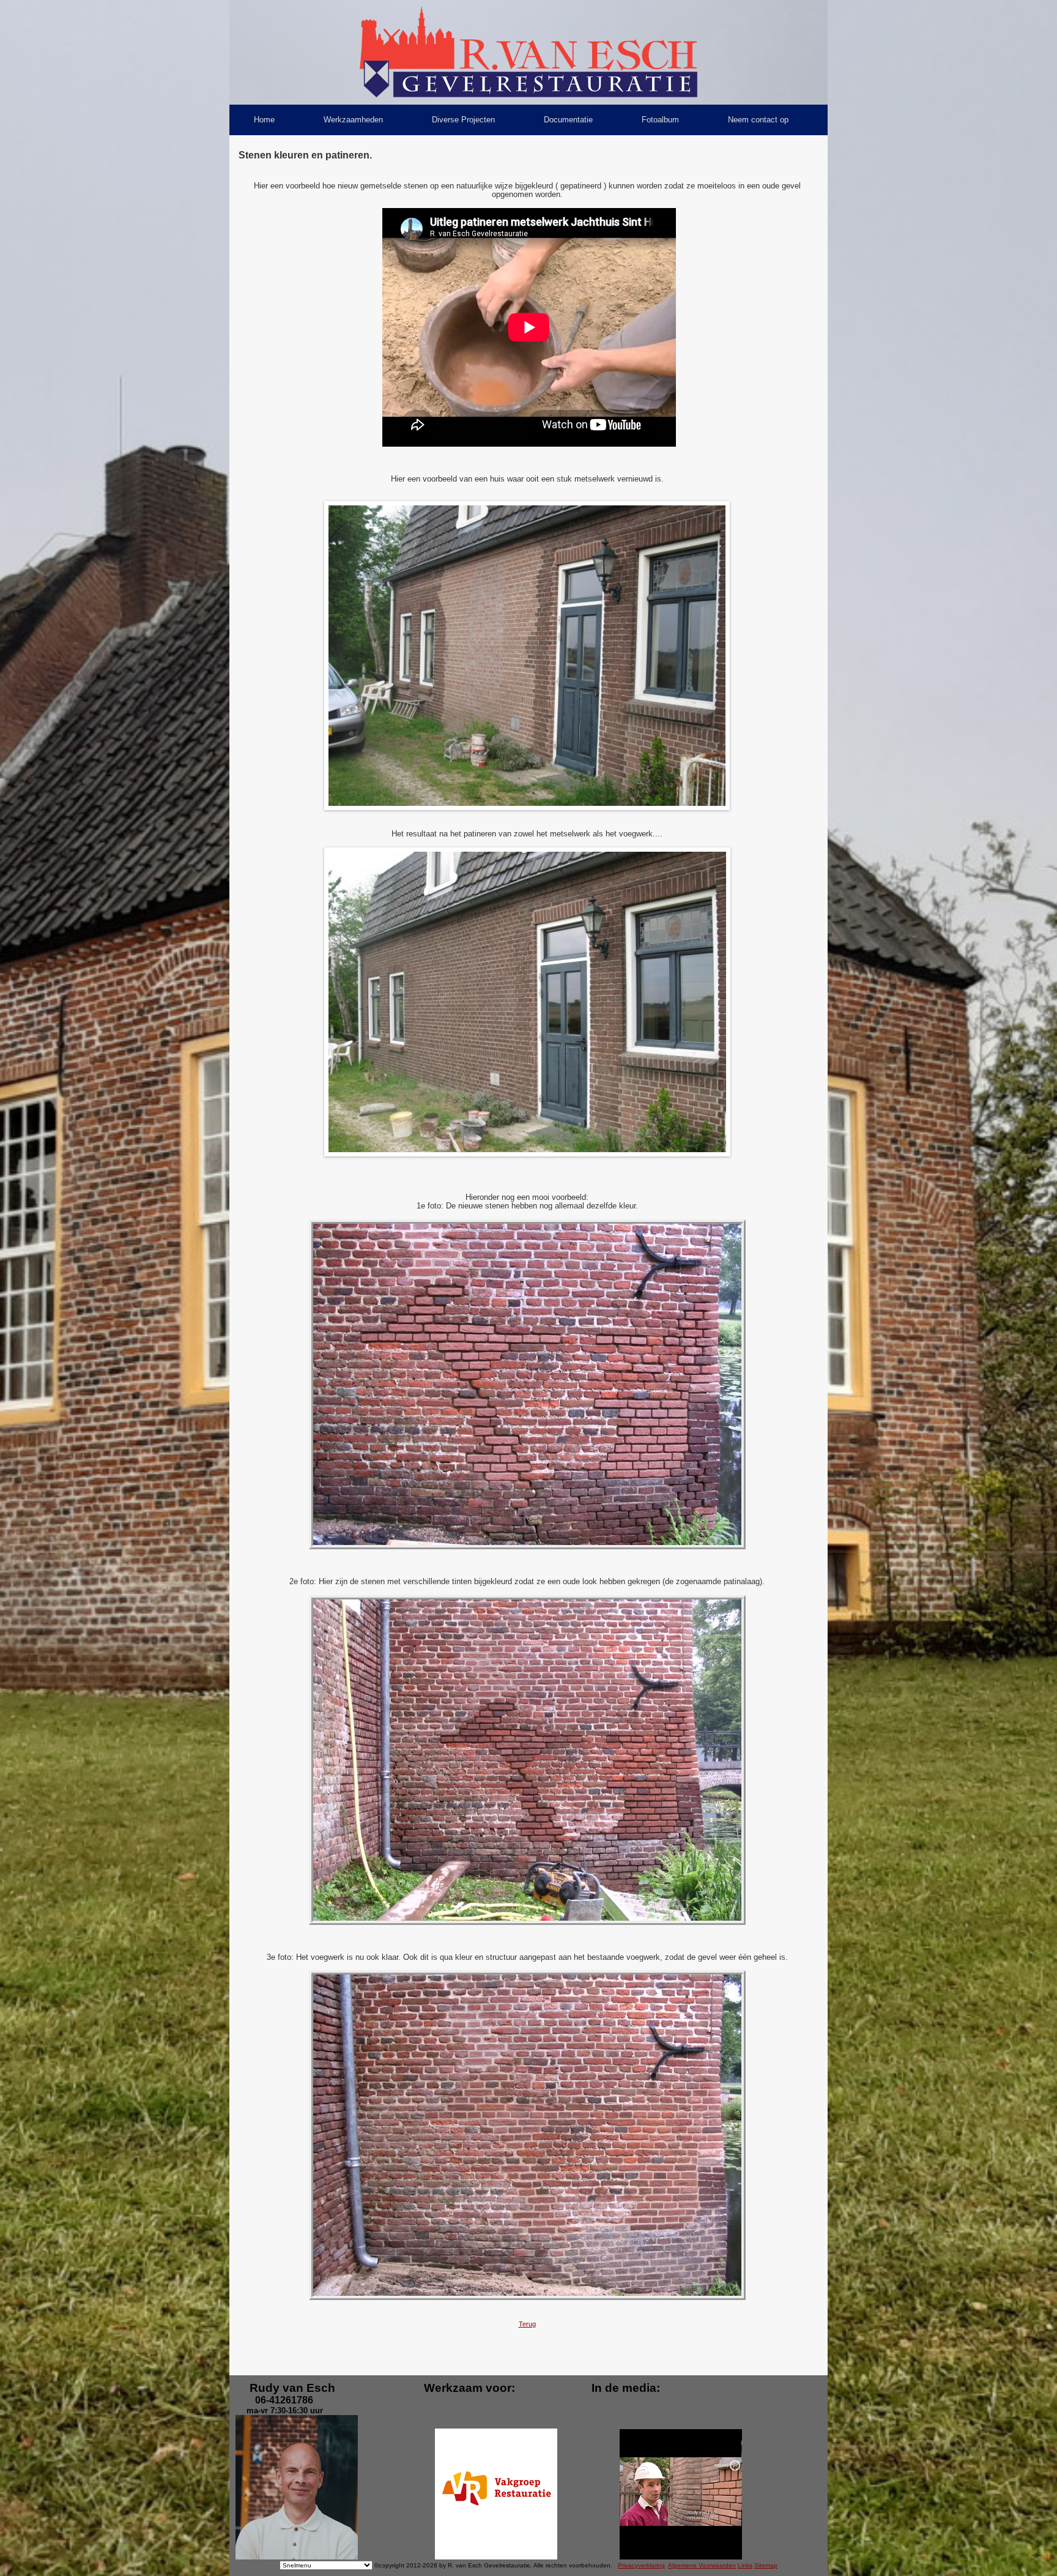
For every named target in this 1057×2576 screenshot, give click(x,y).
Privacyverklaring (641, 2565)
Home (264, 120)
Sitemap (766, 2565)
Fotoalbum (660, 120)
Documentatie (568, 120)
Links (745, 2565)
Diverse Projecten (463, 120)
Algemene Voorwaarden (702, 2565)
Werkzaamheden (353, 120)
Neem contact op (758, 120)
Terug (527, 2324)
